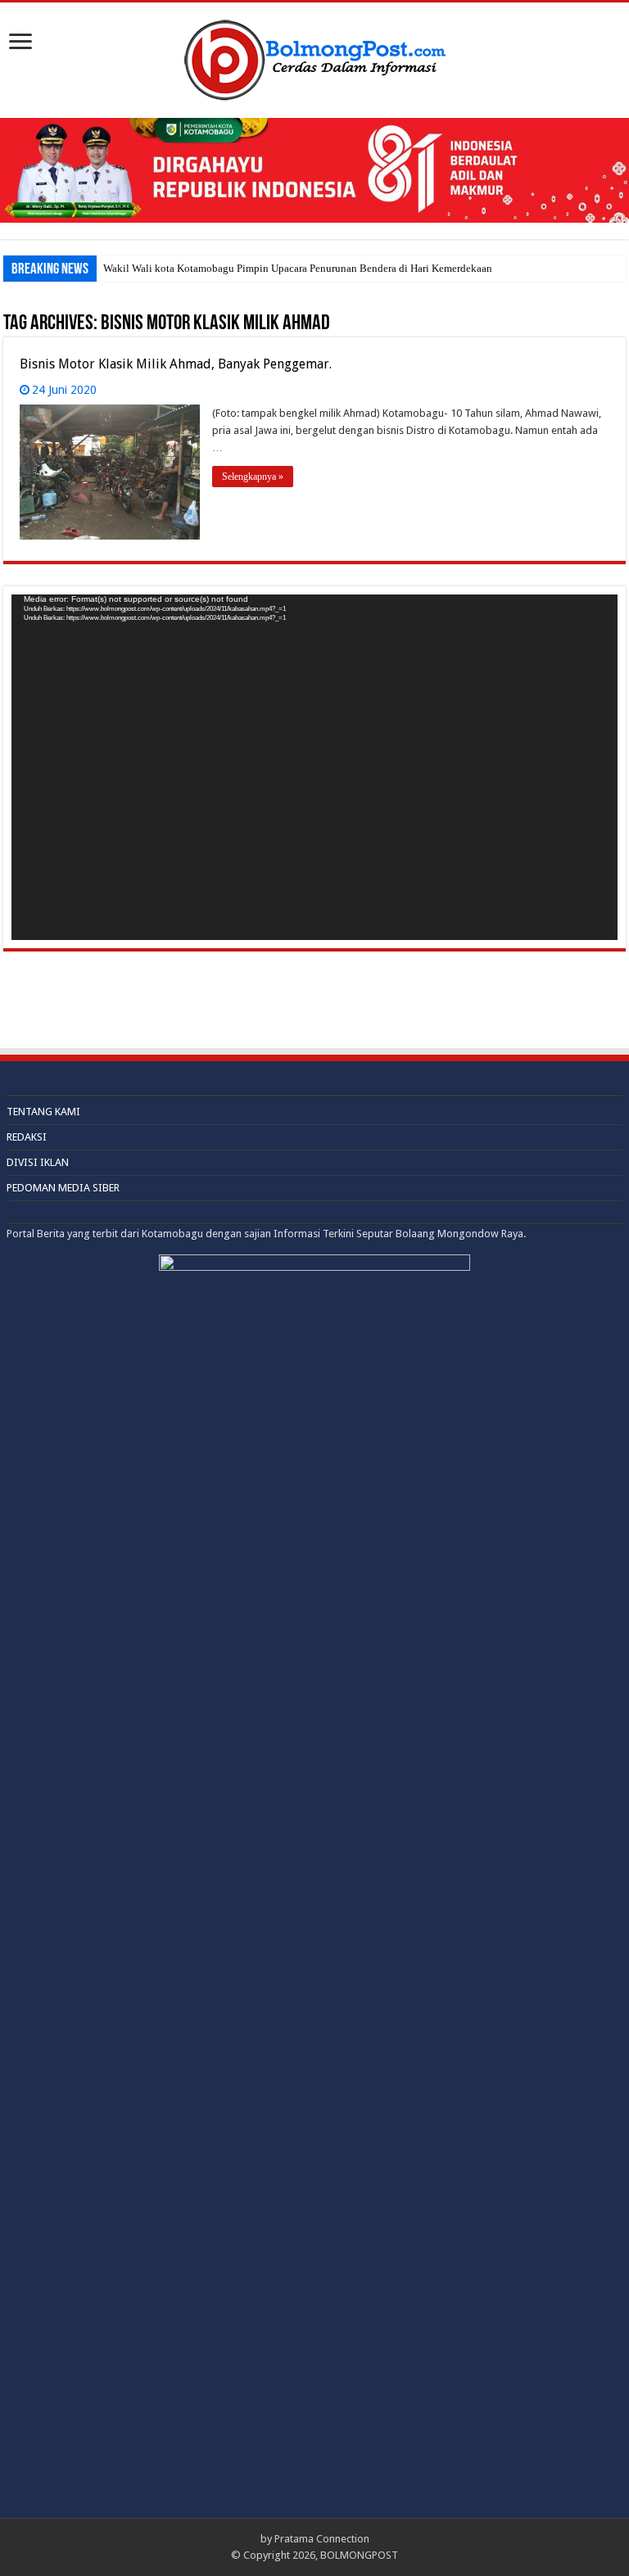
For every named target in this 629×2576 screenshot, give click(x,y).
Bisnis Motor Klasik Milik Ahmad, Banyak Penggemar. (176, 364)
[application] (314, 767)
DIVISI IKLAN (38, 1162)
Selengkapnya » (253, 477)
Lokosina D (129, 268)
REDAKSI (27, 1137)
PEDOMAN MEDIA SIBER (63, 1188)
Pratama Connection (322, 2539)
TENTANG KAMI (43, 1112)
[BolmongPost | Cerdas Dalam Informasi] (314, 57)
